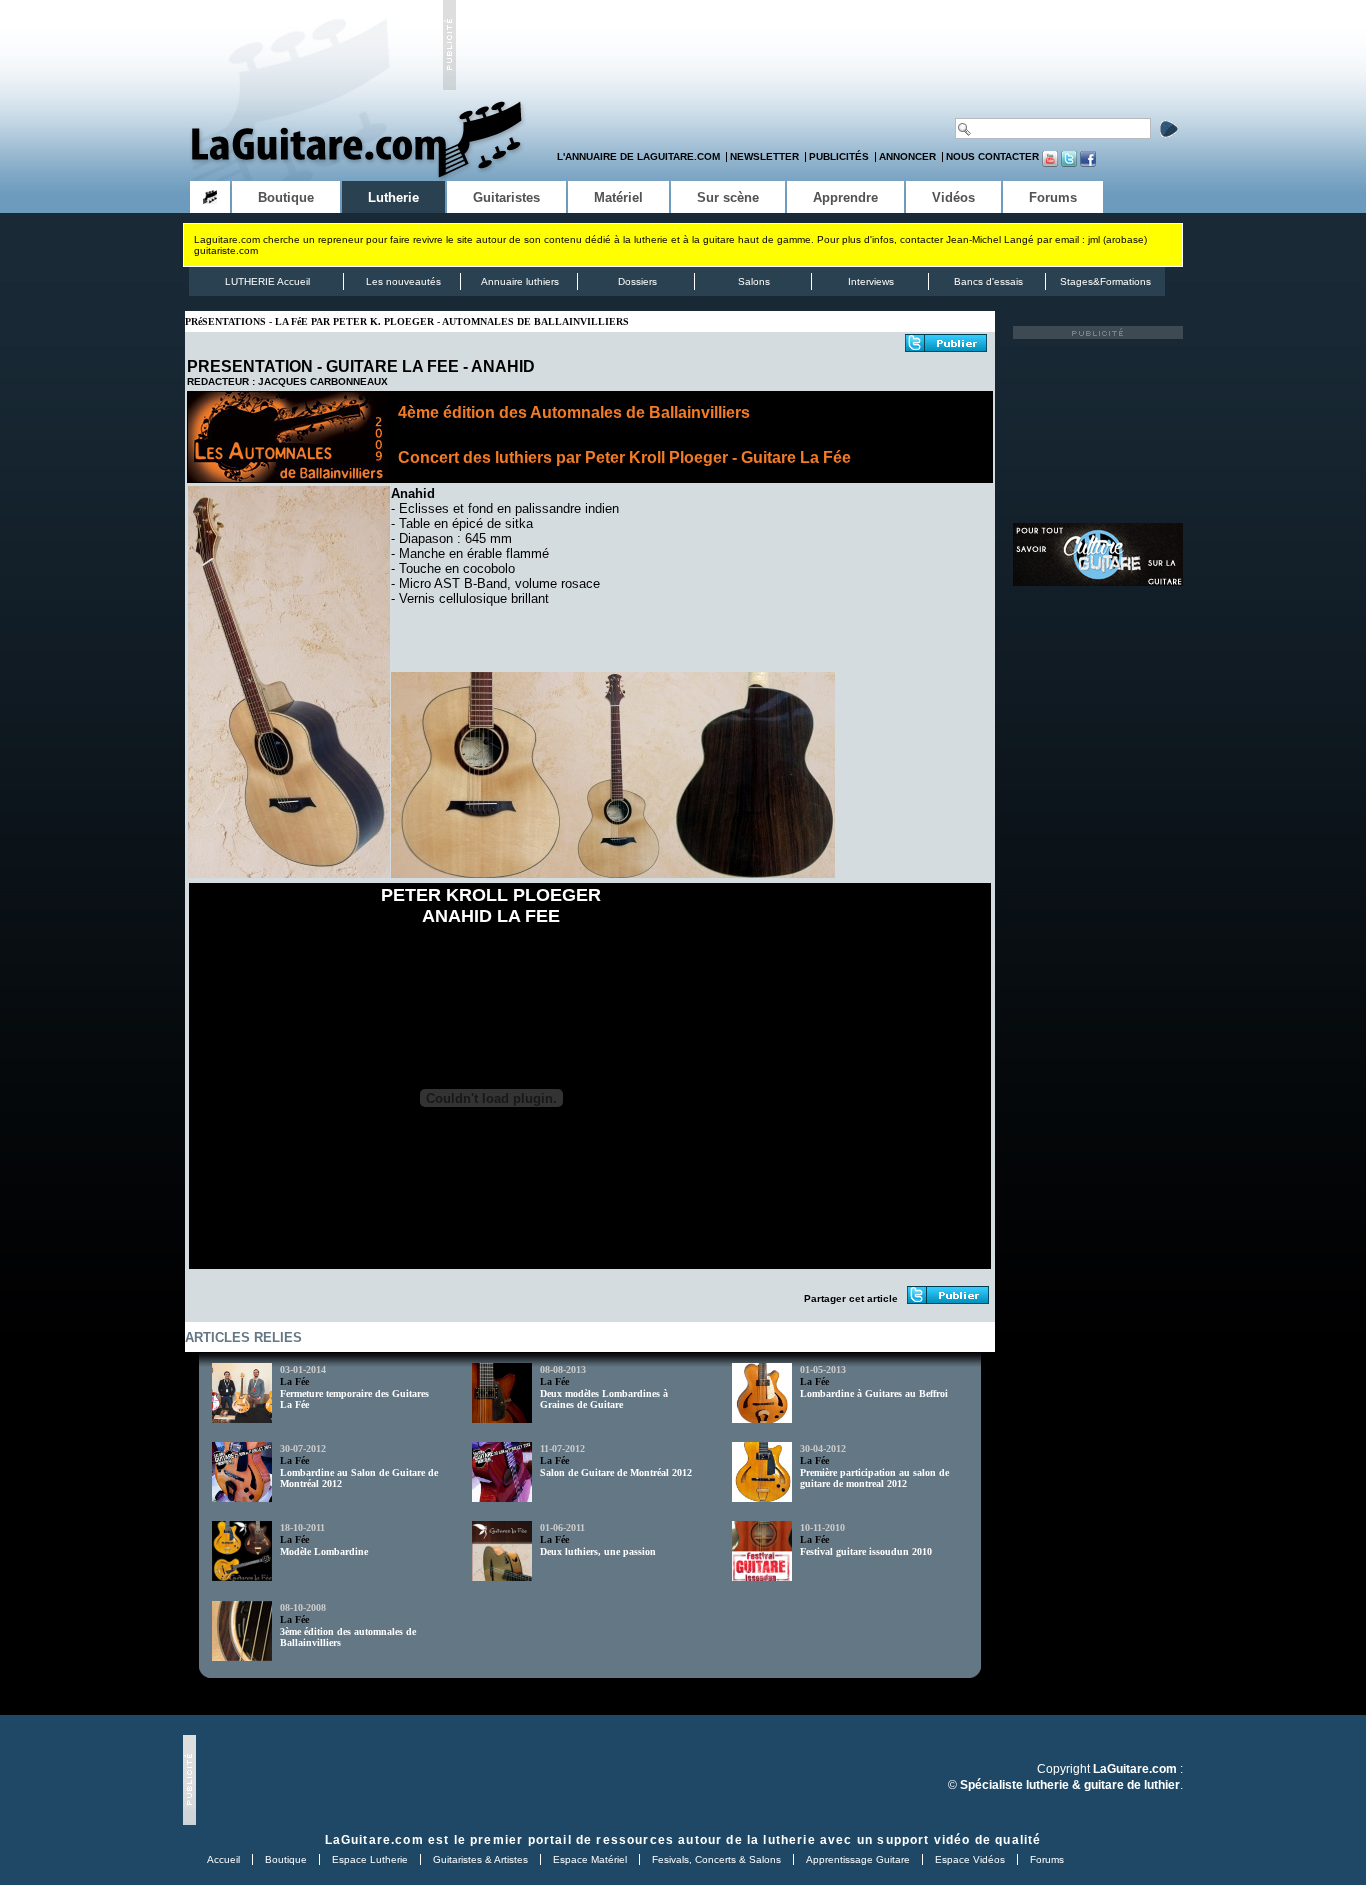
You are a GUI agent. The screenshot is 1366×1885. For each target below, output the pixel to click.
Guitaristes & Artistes (480, 1859)
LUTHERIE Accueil (267, 281)
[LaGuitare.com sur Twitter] (1069, 163)
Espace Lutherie (370, 1859)
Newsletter (764, 156)
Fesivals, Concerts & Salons (716, 1859)
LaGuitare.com (374, 1839)
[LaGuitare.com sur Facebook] (1088, 163)
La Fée (294, 1381)
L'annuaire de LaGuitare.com (638, 156)
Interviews (871, 281)
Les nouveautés (403, 281)
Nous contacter (992, 156)
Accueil (223, 1859)
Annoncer (907, 156)
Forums (1047, 1859)
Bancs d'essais (988, 281)
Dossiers (637, 281)
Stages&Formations (1105, 281)
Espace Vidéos (970, 1859)
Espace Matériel (590, 1859)
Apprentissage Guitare (858, 1859)
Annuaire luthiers (520, 281)
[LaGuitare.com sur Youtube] (1050, 163)
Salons (754, 281)
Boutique (286, 1859)
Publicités (839, 156)
